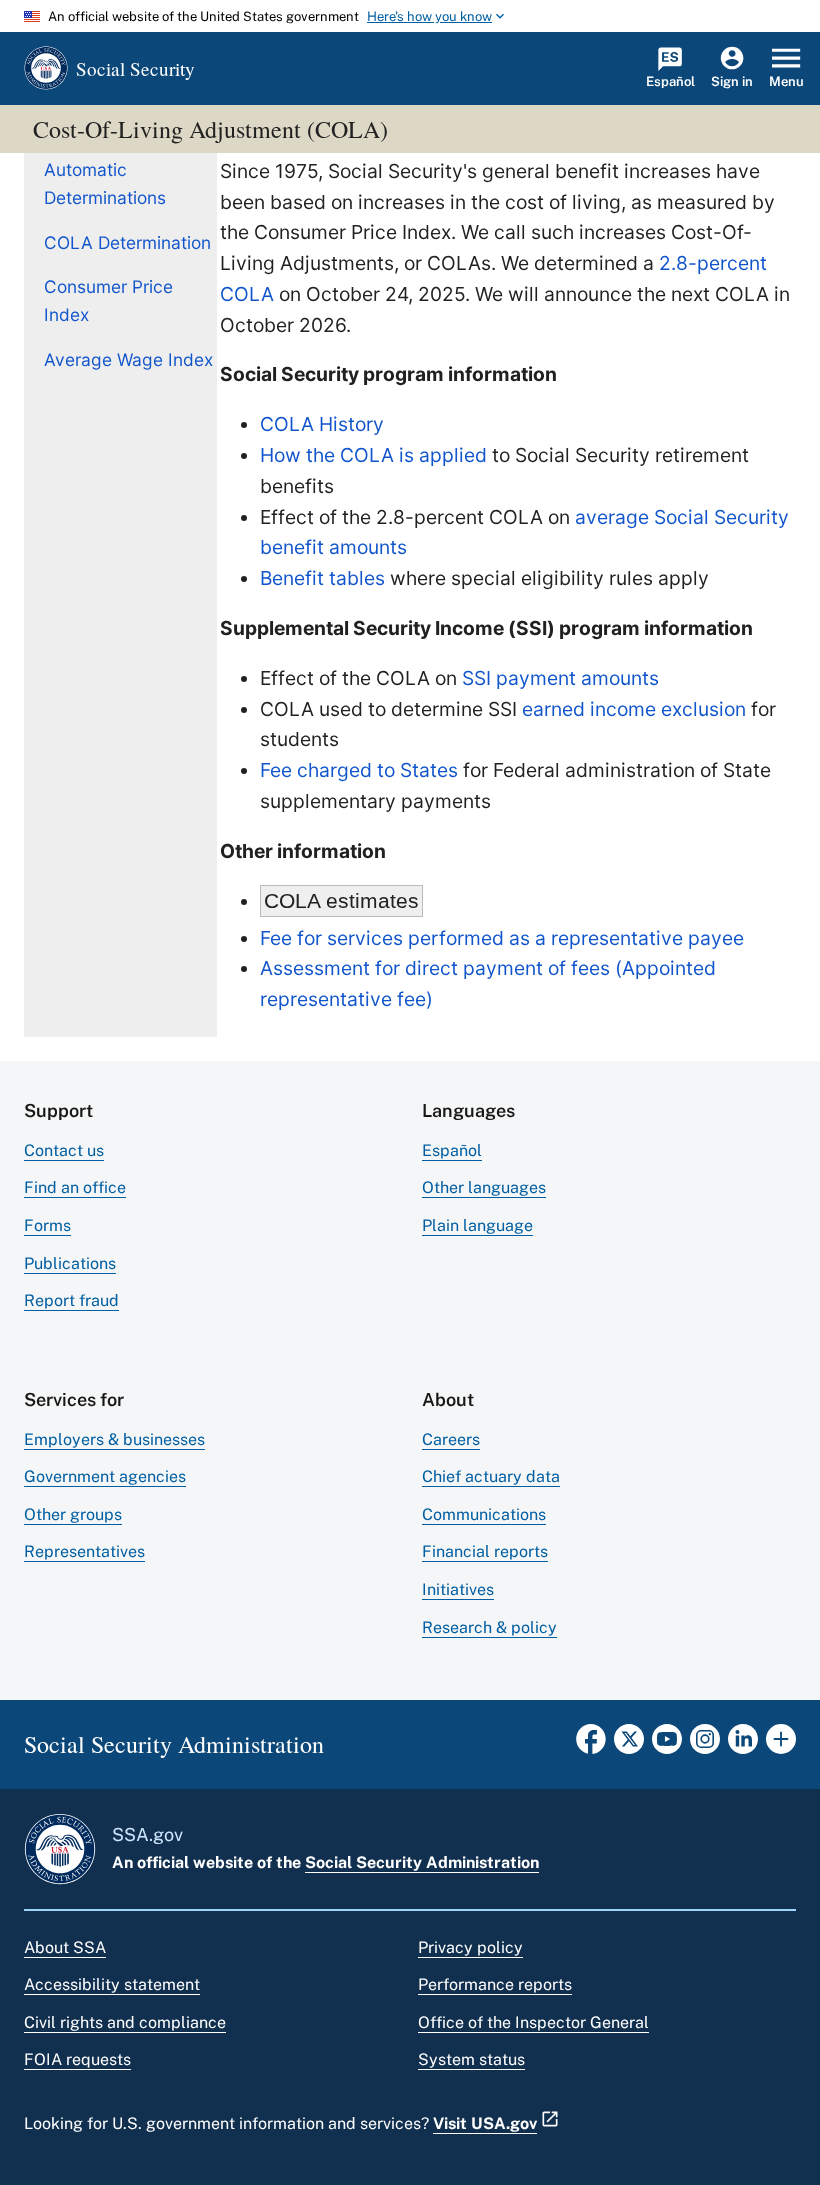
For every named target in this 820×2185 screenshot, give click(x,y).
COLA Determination (127, 242)
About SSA (65, 1947)
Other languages (484, 1187)
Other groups (73, 1514)
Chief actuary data (491, 1476)
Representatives (84, 1551)
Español (452, 1150)
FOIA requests (77, 2059)
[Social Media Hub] (781, 1745)
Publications (70, 1263)
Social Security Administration (422, 1862)
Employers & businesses (114, 1439)
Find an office (75, 1187)
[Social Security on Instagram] (705, 1745)
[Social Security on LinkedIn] (743, 1745)
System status (471, 2059)
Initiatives (458, 1589)
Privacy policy (470, 1947)
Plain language (477, 1225)
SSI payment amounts (560, 678)
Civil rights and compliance (125, 2022)
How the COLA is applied (373, 455)
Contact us (64, 1150)
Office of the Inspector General (533, 2022)
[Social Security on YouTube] (667, 1745)
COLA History (322, 424)
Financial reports (485, 1551)
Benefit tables (322, 578)
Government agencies (105, 1476)
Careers (451, 1439)
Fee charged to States (359, 770)
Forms (47, 1225)
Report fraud (71, 1300)
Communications (484, 1514)
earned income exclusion (634, 709)
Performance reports (495, 1984)
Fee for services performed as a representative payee (502, 938)
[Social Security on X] (629, 1745)
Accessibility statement (112, 1984)
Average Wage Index (128, 359)
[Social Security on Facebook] (591, 1745)
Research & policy (489, 1627)
